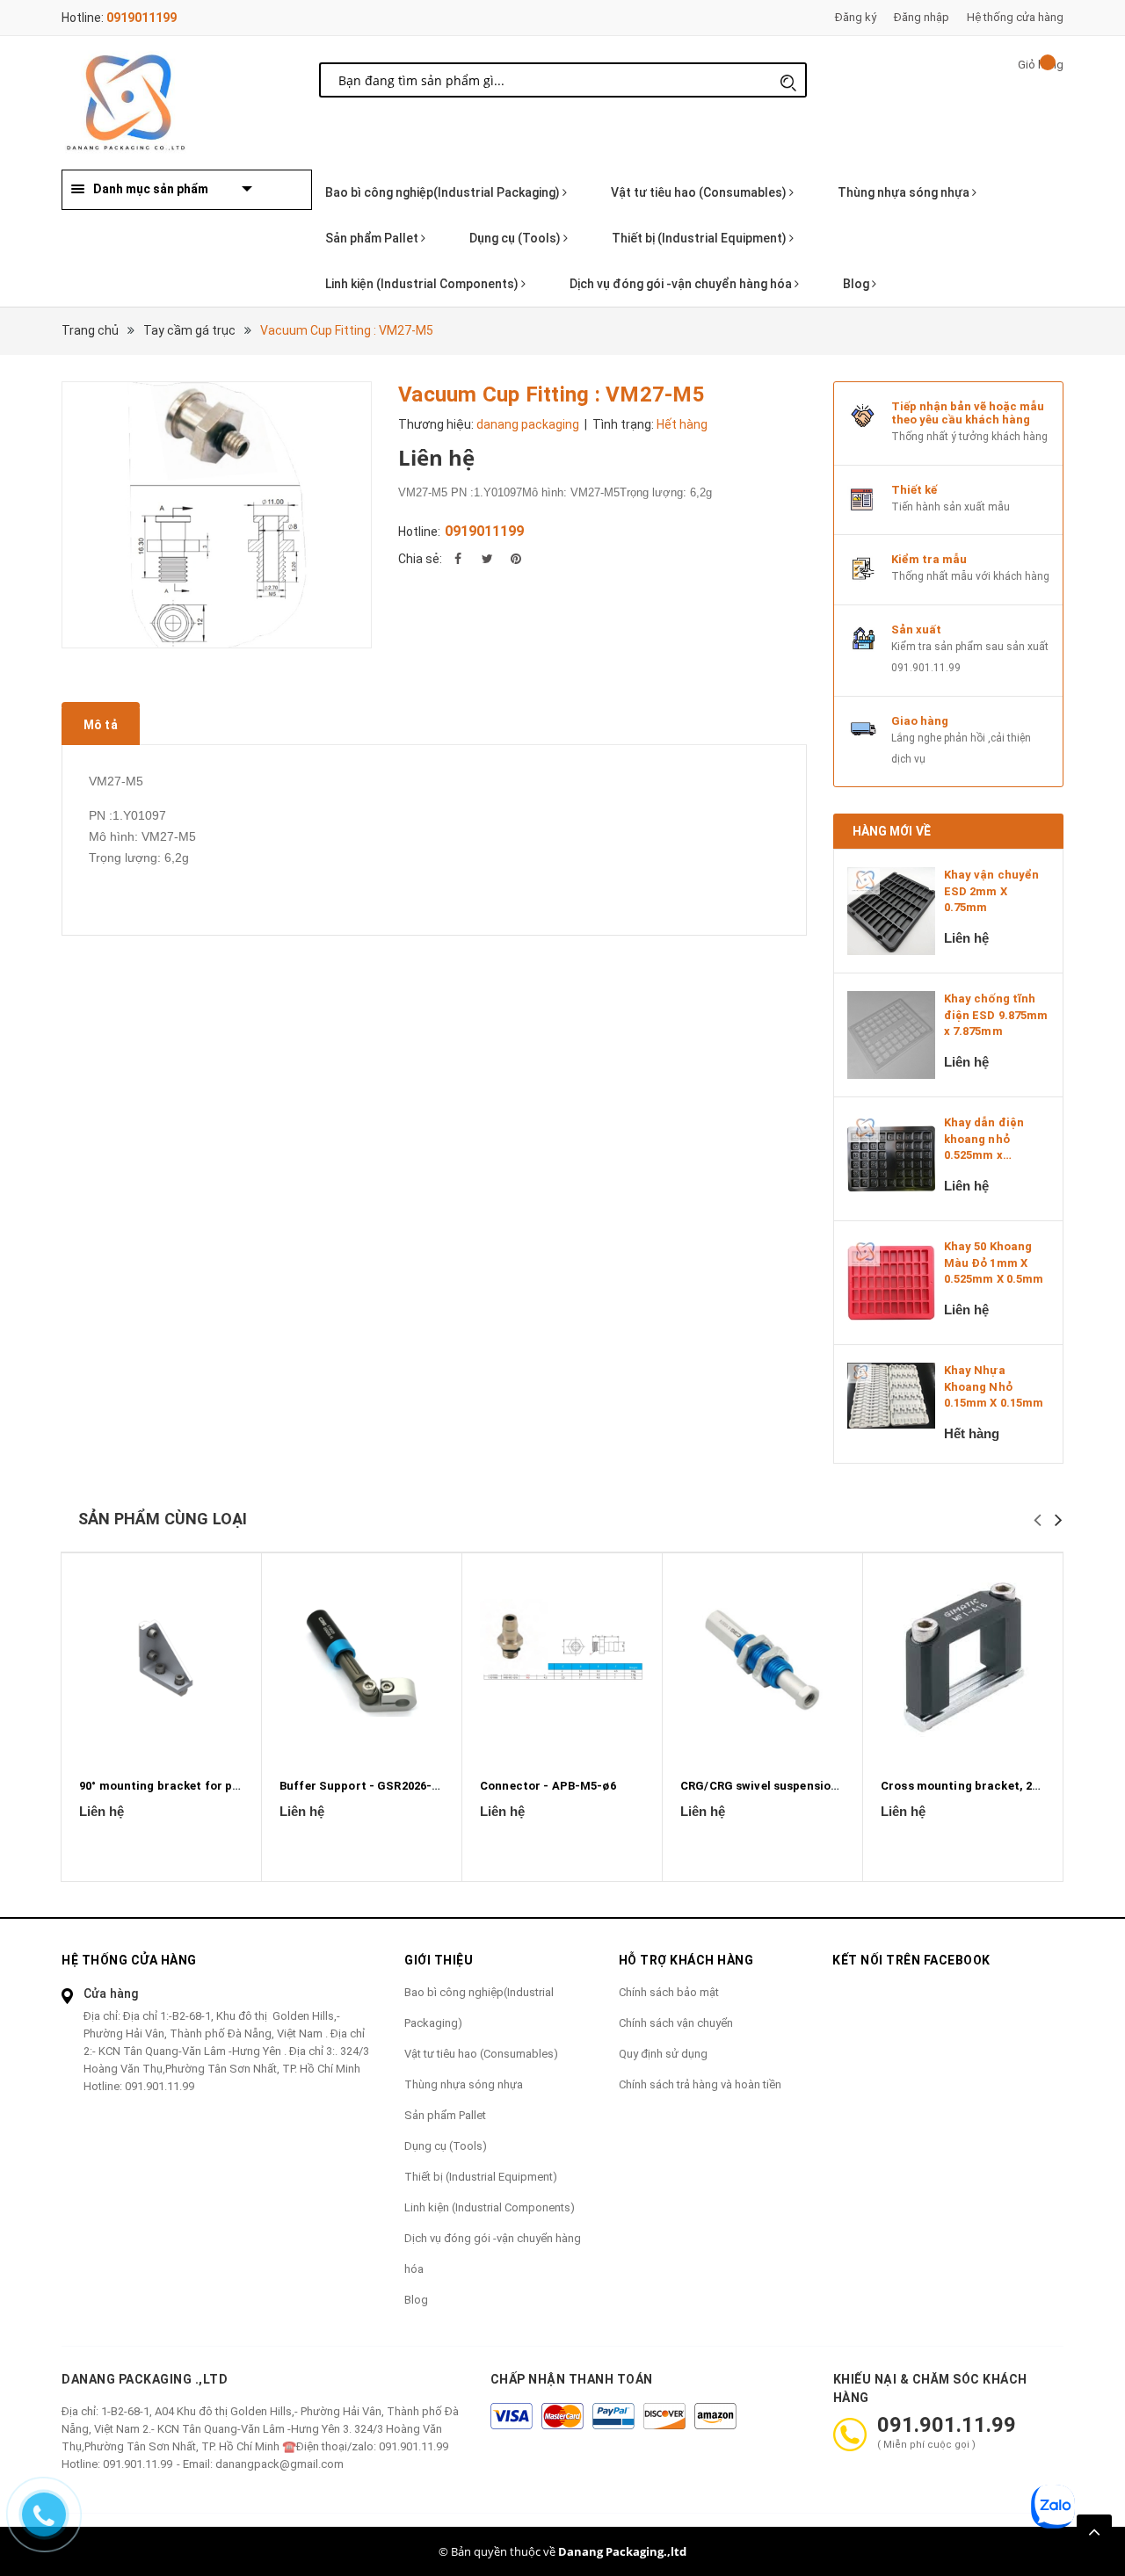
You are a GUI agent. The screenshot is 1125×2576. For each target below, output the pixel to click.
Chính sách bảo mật (669, 1992)
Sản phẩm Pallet (373, 238)
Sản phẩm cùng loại (163, 1519)
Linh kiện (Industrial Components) (423, 284)
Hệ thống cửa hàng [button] (129, 1960)
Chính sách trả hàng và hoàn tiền (700, 2084)
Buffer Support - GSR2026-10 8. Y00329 (389, 1786)
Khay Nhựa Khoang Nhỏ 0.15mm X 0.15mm (994, 1386)
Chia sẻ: (420, 559)
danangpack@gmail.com (279, 2464)
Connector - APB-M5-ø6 (548, 1786)
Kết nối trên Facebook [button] (911, 1960)
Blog (857, 284)
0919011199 (142, 18)
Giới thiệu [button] (439, 1960)
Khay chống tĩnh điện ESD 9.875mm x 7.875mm (996, 1014)
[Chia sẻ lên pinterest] (516, 559)
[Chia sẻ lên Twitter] (487, 559)
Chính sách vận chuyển (676, 2023)
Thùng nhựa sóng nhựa (905, 192)
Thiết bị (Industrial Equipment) (700, 238)
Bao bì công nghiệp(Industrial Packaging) (444, 192)
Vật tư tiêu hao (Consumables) (700, 192)
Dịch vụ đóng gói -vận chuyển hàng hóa (682, 284)
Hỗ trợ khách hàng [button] (686, 1960)
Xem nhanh (161, 1661)
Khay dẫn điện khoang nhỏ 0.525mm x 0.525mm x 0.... (985, 1140)
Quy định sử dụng (663, 2054)
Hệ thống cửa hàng (1015, 17)
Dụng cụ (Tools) (516, 238)
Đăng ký (856, 17)
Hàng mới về (892, 831)
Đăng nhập (922, 17)
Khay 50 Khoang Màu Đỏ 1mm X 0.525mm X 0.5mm (994, 1262)
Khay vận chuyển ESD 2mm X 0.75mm (992, 890)
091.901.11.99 (926, 668)
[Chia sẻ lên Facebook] (458, 559)
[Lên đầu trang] (1094, 2532)
